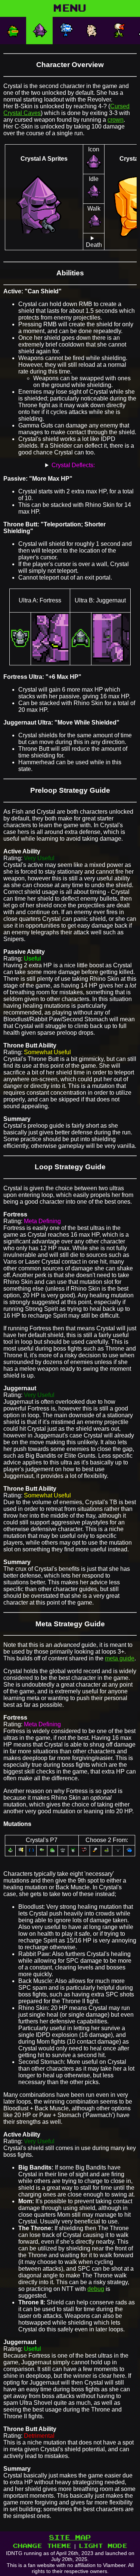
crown (116, 120)
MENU (70, 8)
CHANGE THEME (42, 2546)
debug (96, 2289)
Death (94, 245)
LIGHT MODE (103, 2546)
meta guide (120, 1658)
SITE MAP (70, 2538)
